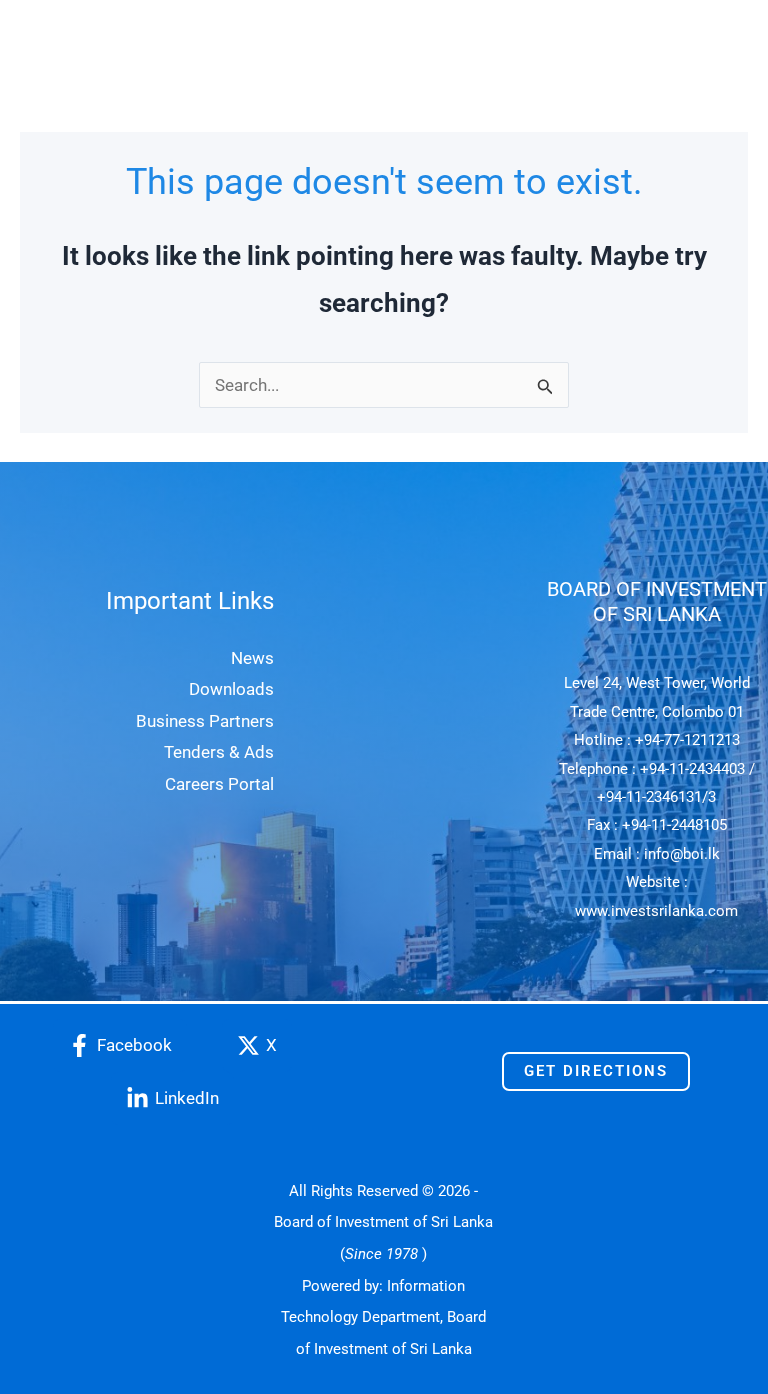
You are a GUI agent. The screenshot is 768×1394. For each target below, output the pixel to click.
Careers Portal (219, 784)
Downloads (231, 689)
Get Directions (596, 1071)
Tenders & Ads (219, 752)
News (252, 658)
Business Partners (205, 721)
